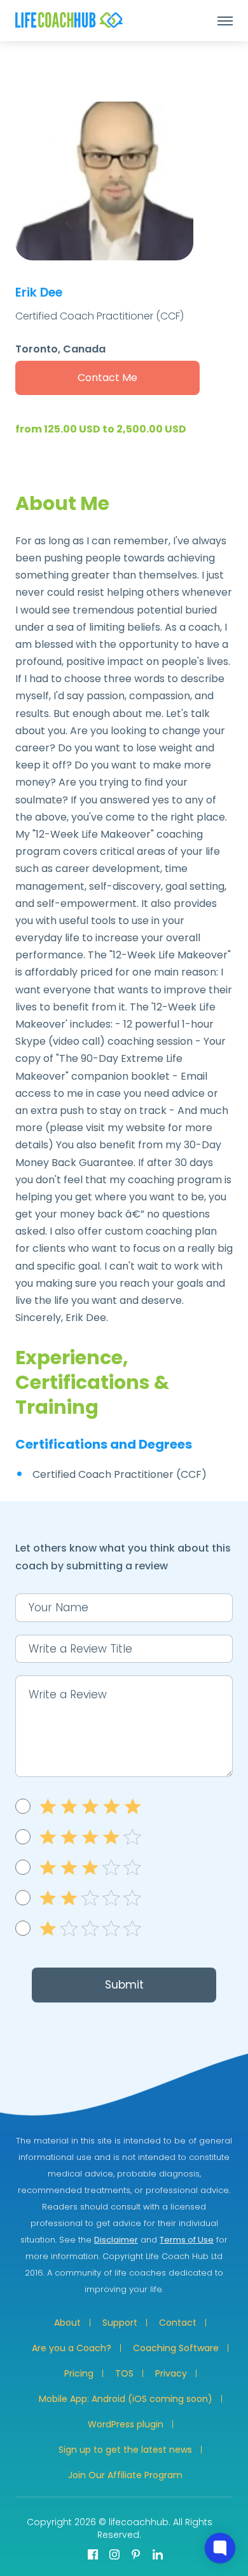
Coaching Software (176, 2348)
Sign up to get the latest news (125, 2450)
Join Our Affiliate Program (125, 2475)
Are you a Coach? (72, 2348)
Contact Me (107, 378)
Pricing (79, 2373)
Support (120, 2323)
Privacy (171, 2373)
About (67, 2323)
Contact (178, 2323)
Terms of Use (187, 2240)
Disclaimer (116, 2240)
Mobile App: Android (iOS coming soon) (126, 2399)
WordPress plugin (126, 2424)
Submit (124, 1985)
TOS (124, 2373)
